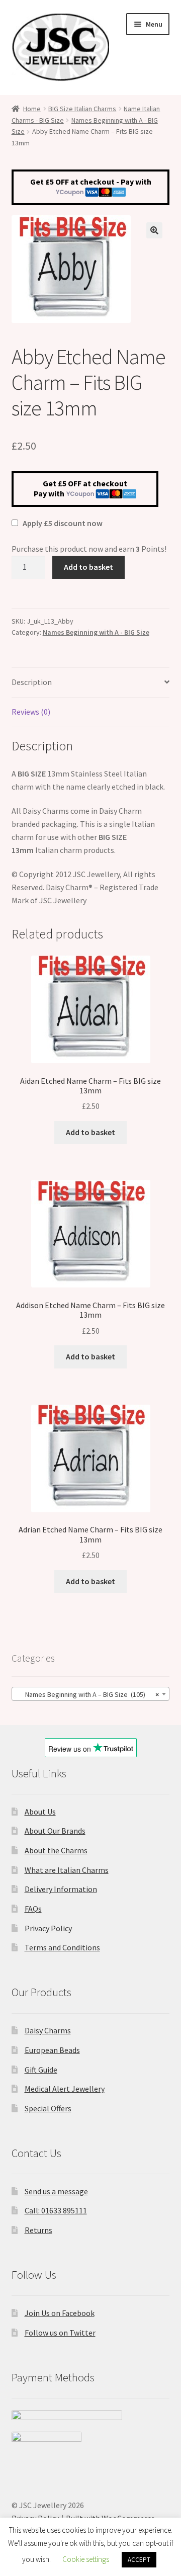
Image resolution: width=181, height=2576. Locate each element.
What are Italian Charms (67, 1870)
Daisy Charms (48, 2030)
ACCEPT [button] (139, 2560)
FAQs (33, 1909)
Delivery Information (61, 1889)
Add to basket (88, 567)
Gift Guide (41, 2070)
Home (32, 109)
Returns (38, 2230)
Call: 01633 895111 (56, 2210)
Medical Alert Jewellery (65, 2089)
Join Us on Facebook (60, 2313)
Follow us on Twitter (60, 2333)
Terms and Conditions (62, 1947)
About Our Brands (55, 1831)
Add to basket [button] (90, 1132)
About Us (40, 1812)
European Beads (52, 2050)
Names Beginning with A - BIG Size (96, 632)
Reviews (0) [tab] (31, 712)
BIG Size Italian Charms (82, 109)
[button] (154, 230)
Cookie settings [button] (86, 2559)
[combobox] (91, 1694)
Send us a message (56, 2191)
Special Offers (48, 2108)
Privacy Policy (48, 1928)
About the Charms (56, 1850)
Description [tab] (32, 682)
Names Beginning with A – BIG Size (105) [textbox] (88, 1694)
